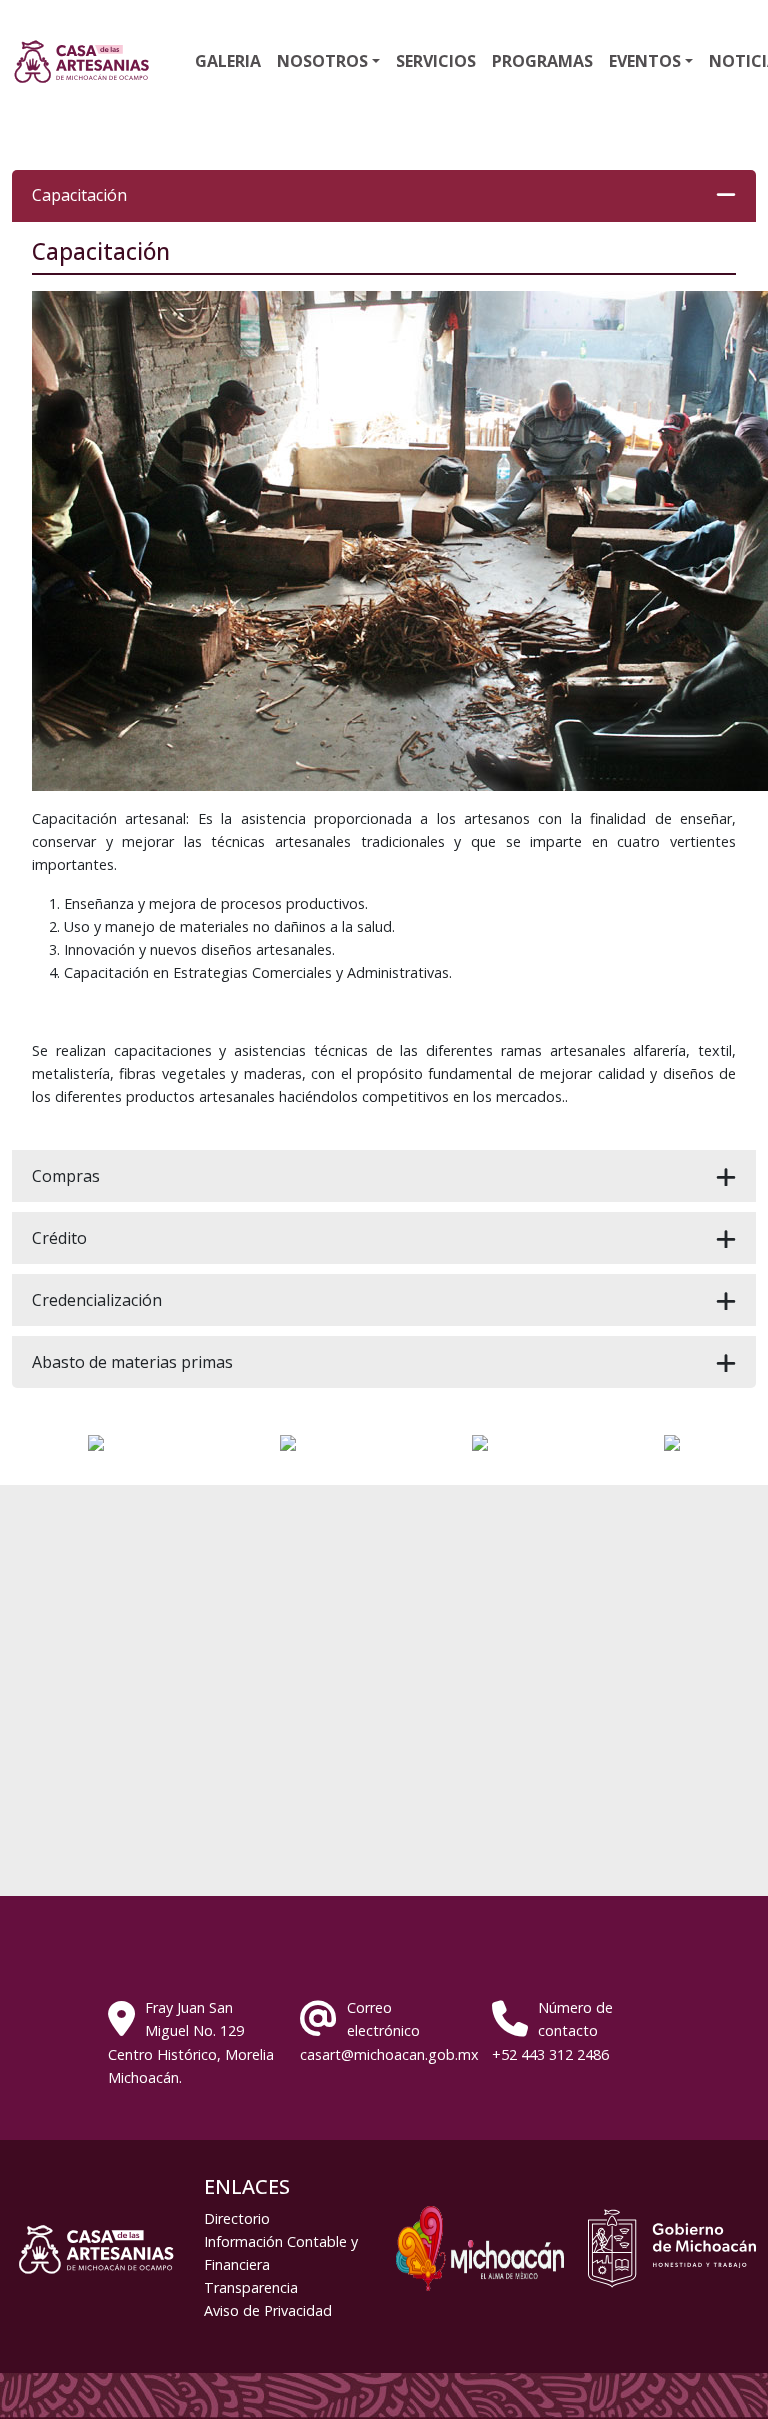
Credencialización (97, 1300)
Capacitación (79, 195)
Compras (66, 1176)
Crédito (59, 1238)
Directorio (237, 2218)
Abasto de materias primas (132, 1362)
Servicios (436, 61)
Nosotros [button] (322, 61)
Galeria (228, 61)
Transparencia (251, 2287)
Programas (542, 61)
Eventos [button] (645, 61)
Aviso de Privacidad (268, 2310)
